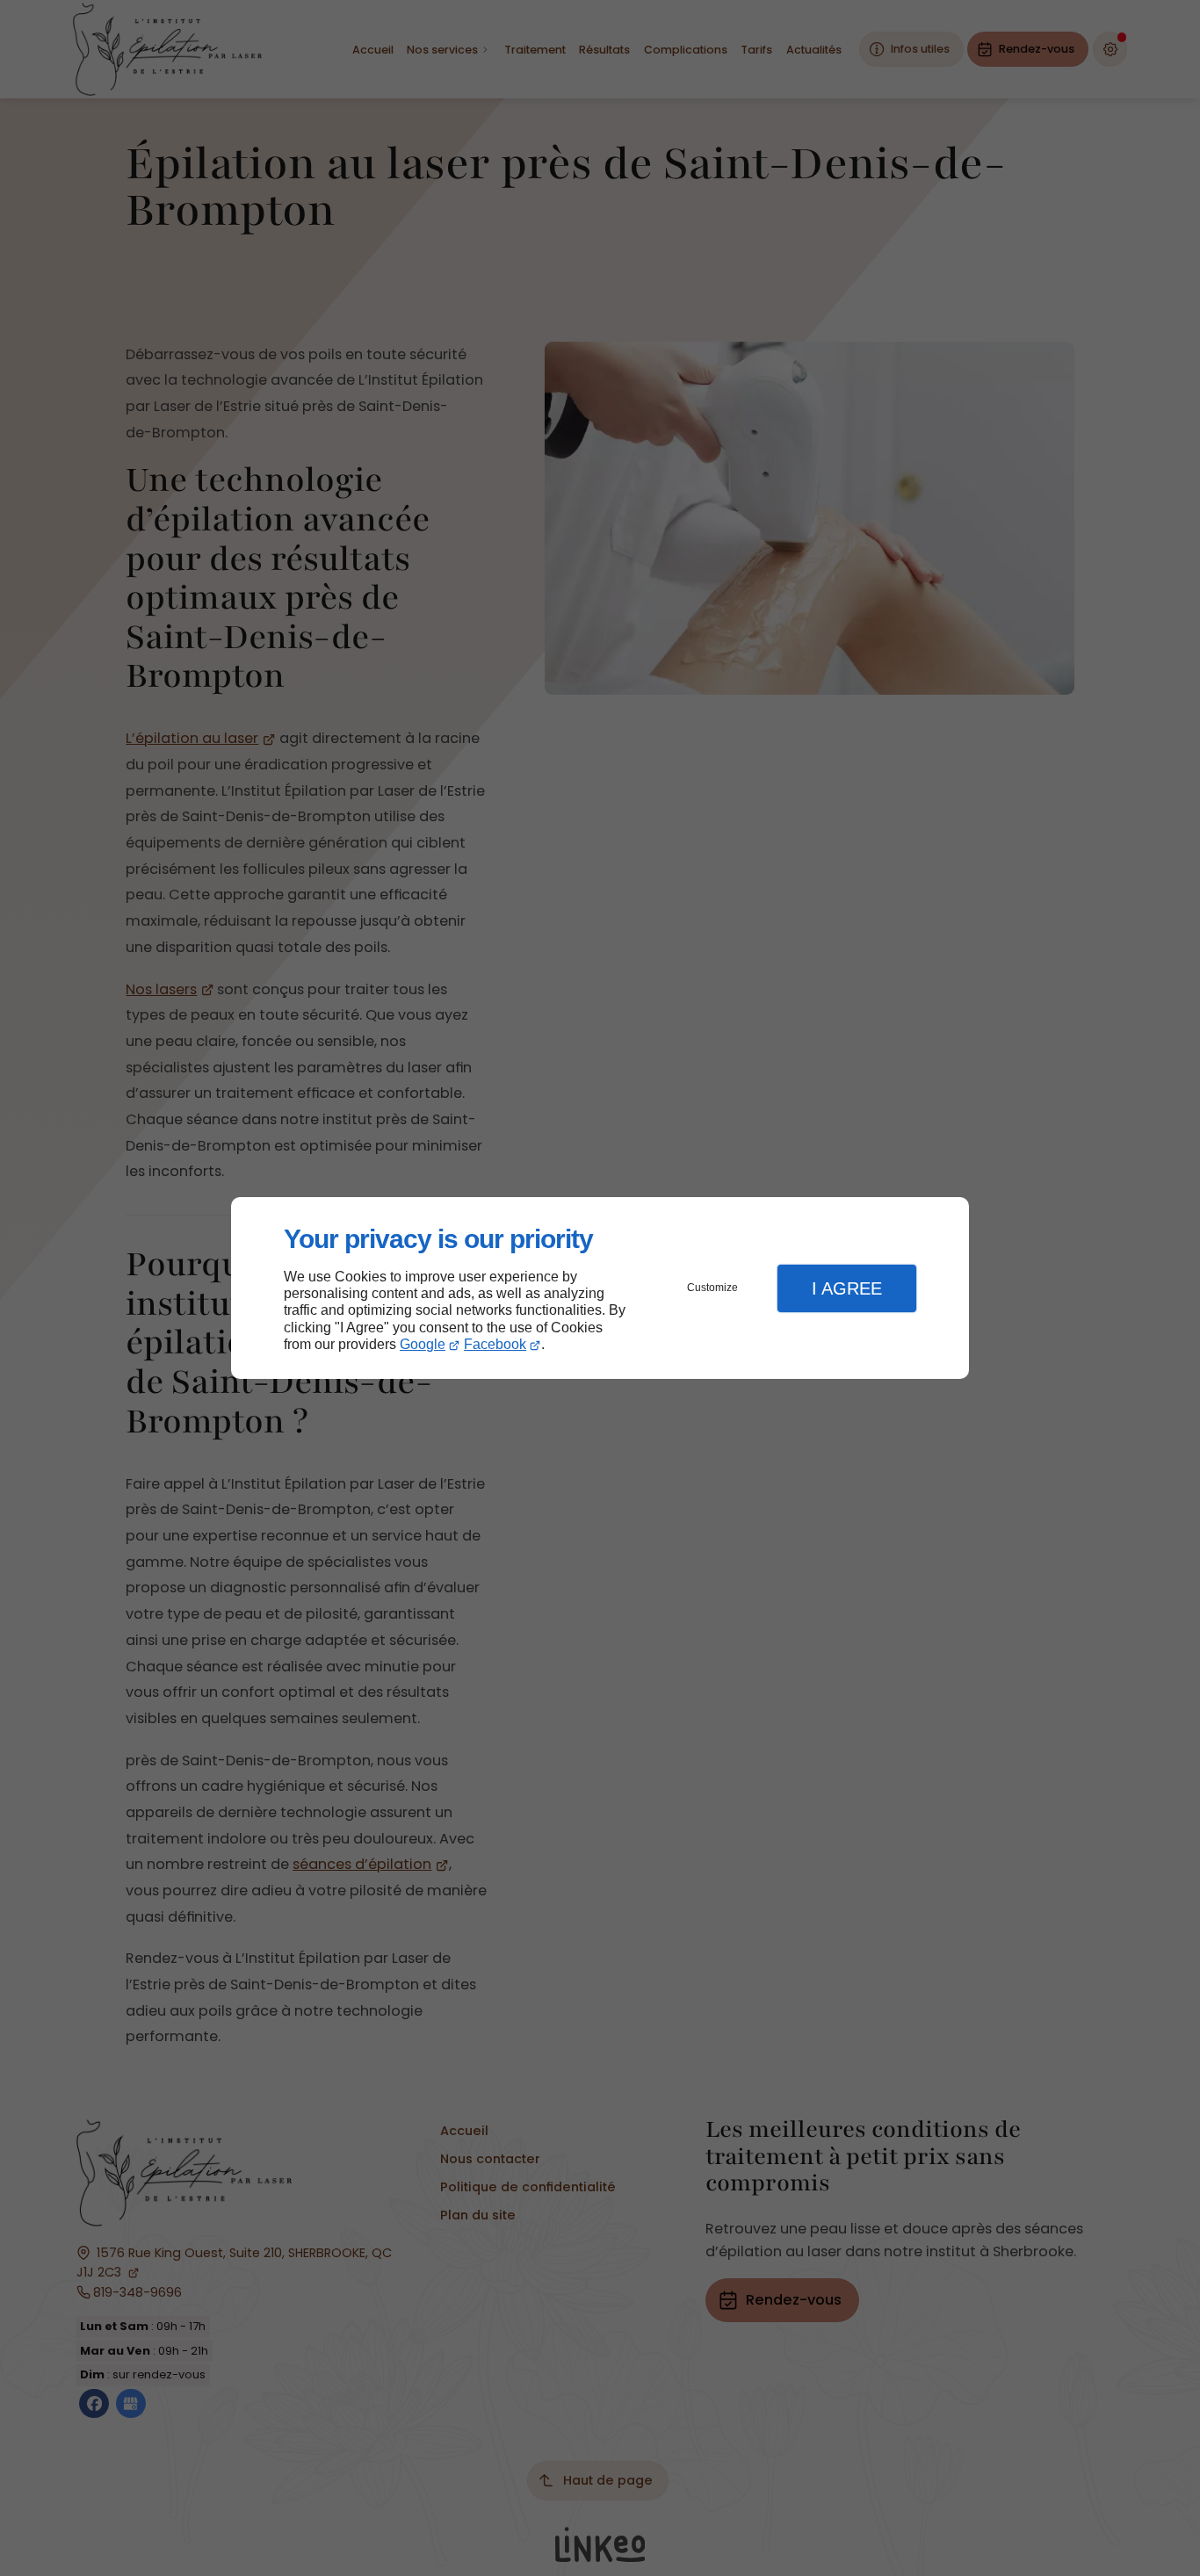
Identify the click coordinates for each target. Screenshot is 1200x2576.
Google (423, 1344)
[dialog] (600, 1288)
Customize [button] (712, 1288)
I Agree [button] (847, 1288)
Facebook (495, 1344)
